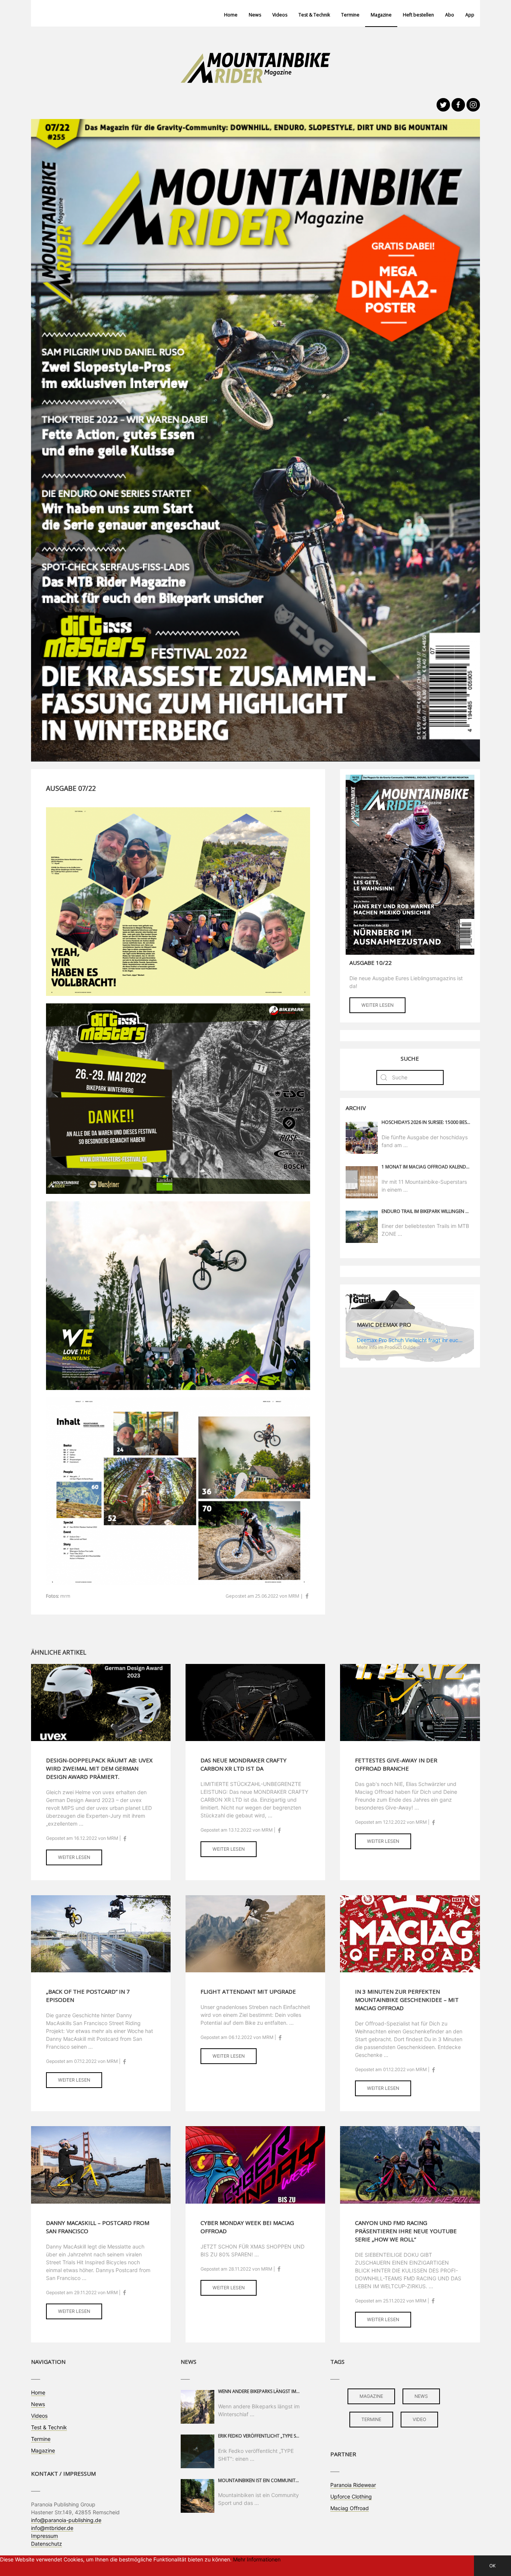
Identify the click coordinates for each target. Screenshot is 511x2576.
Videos (280, 15)
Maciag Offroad (350, 2508)
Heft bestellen (418, 15)
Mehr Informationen (257, 2559)
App (470, 15)
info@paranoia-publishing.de (66, 2520)
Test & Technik (314, 15)
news (421, 2396)
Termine (350, 15)
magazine (371, 2396)
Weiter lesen (377, 1005)
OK (492, 2566)
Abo (450, 15)
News (255, 15)
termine (371, 2419)
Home (231, 15)
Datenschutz (47, 2544)
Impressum (45, 2536)
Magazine (381, 15)
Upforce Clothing (351, 2496)
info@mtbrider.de (52, 2528)
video (419, 2419)
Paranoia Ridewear (353, 2485)
